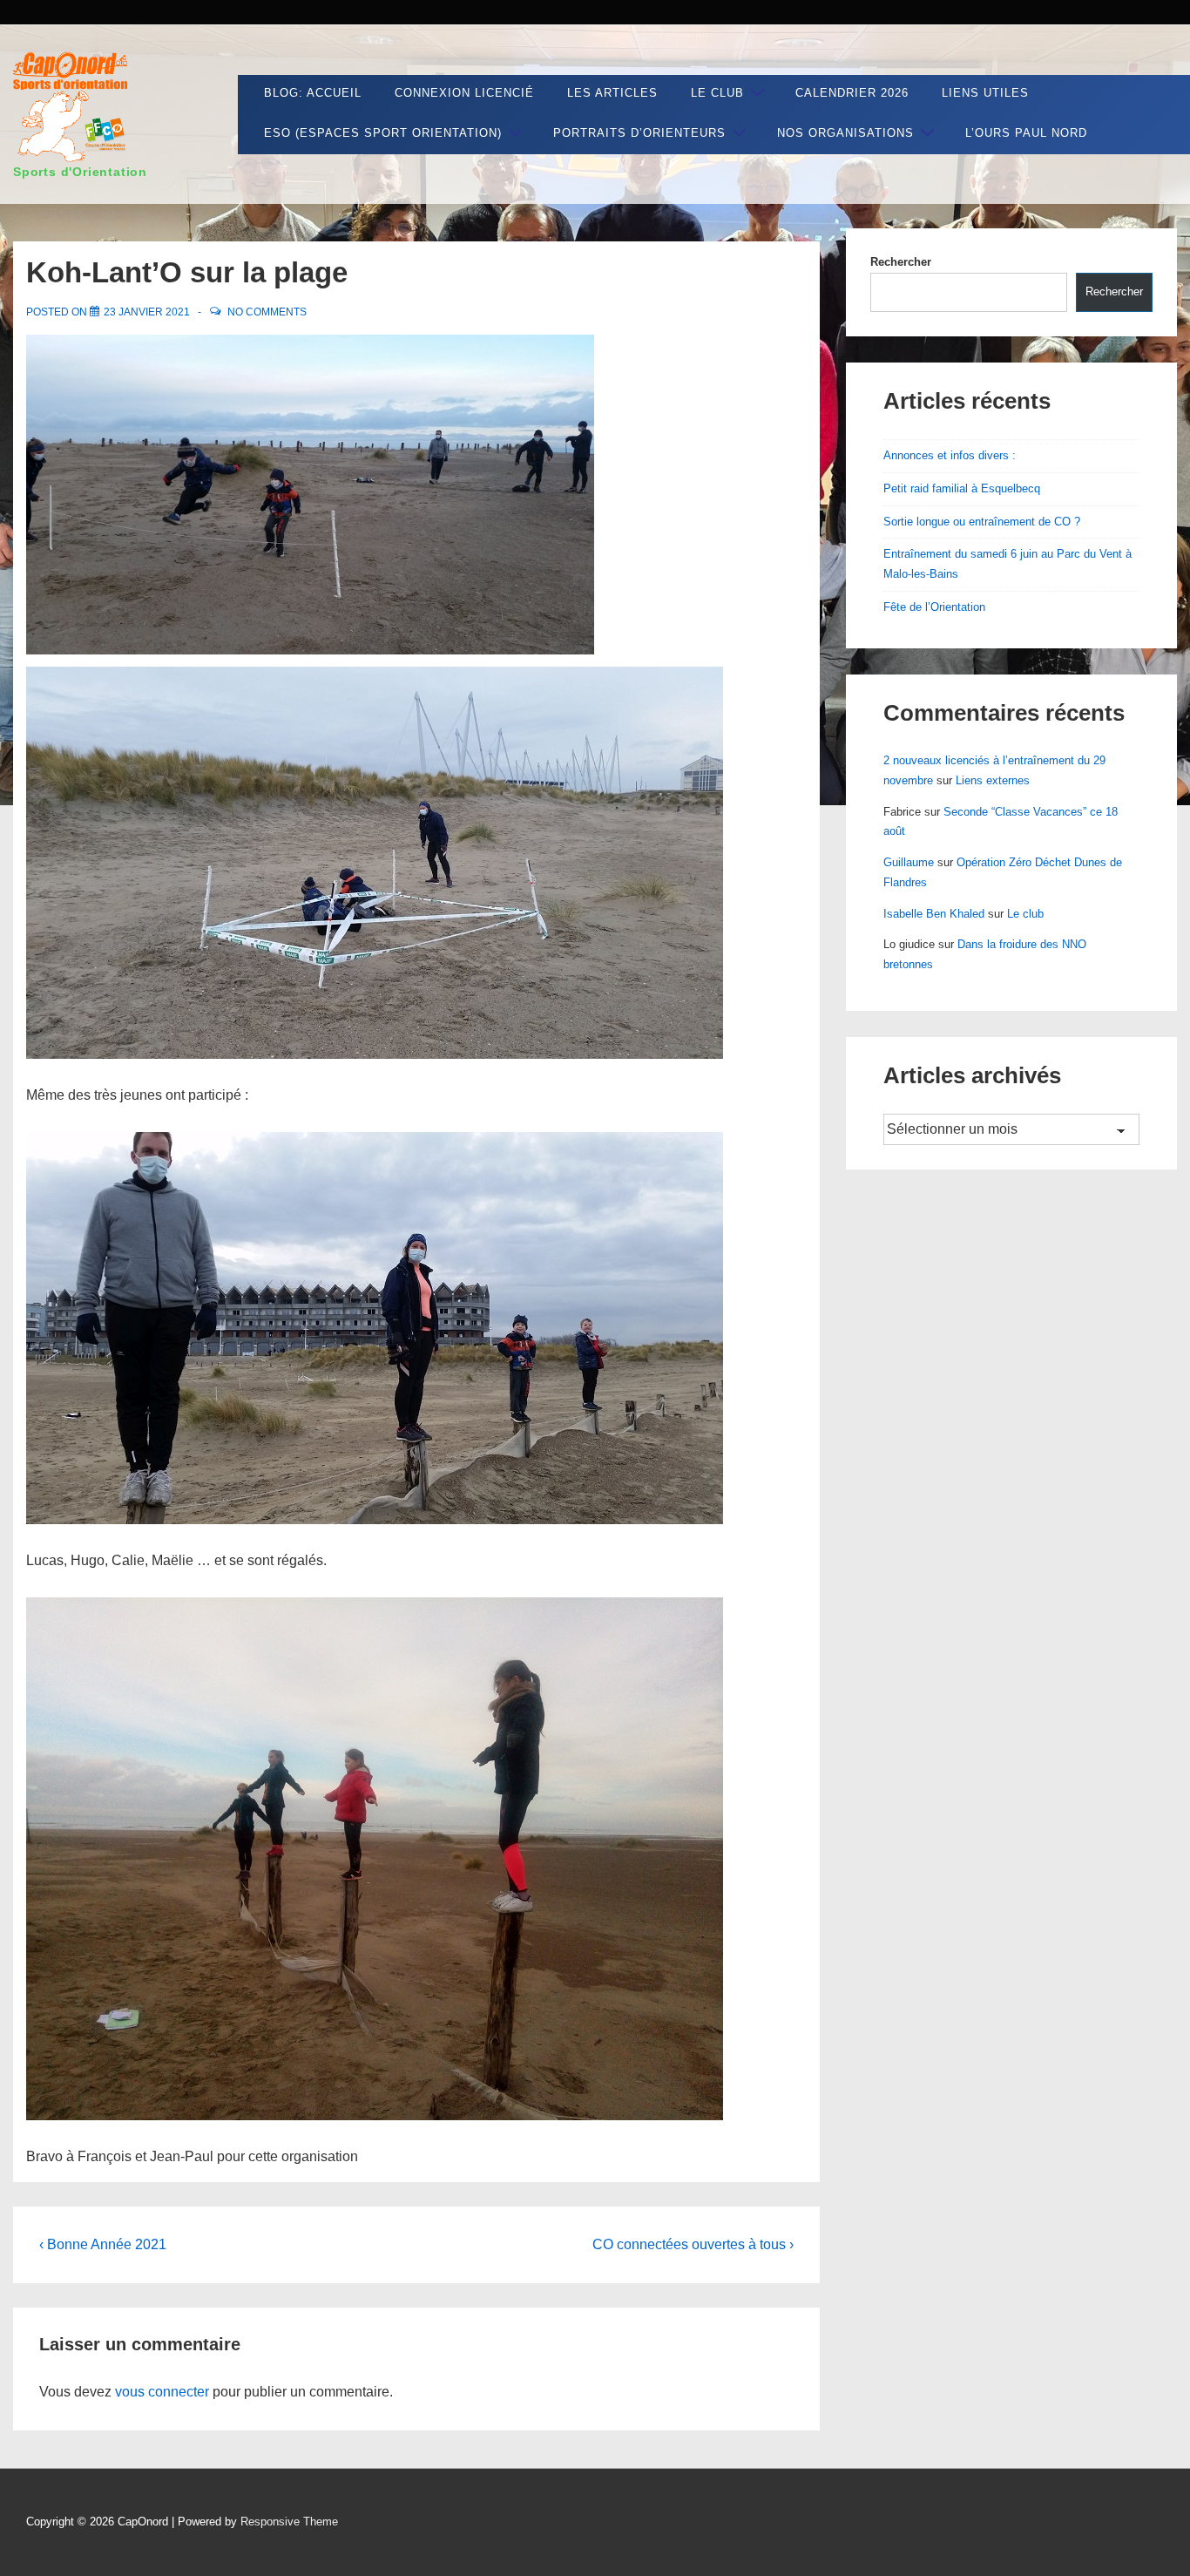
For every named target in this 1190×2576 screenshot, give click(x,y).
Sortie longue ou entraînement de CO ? (982, 522)
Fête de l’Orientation (934, 607)
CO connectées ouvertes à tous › (693, 2244)
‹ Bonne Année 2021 (103, 2244)
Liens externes (993, 780)
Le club (717, 93)
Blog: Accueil (313, 93)
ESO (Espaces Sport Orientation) (383, 133)
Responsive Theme (289, 2522)
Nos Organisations (845, 133)
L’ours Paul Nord (1026, 133)
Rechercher (901, 262)
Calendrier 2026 (852, 93)
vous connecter (162, 2392)
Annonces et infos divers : (950, 455)
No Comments (267, 312)
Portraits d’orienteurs (639, 133)
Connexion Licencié (464, 93)
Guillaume (909, 862)
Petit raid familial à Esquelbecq (962, 488)
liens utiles (985, 93)
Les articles (612, 93)
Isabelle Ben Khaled (934, 914)
